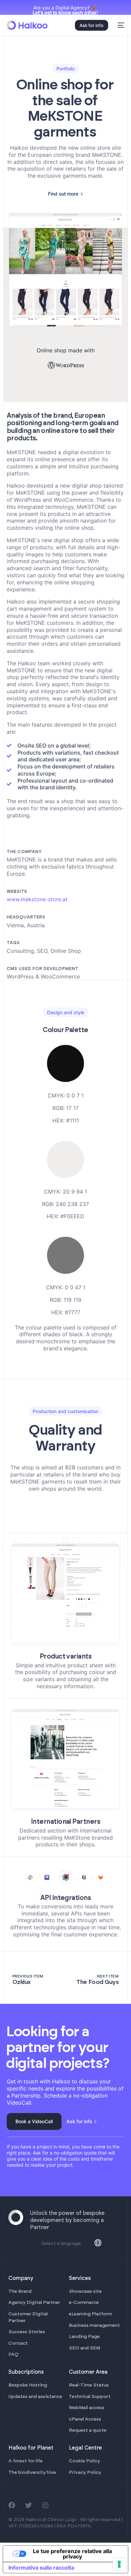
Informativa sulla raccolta (41, 2568)
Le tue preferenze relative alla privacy (72, 2554)
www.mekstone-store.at (37, 899)
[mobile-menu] (120, 25)
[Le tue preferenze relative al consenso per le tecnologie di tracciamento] (119, 2564)
